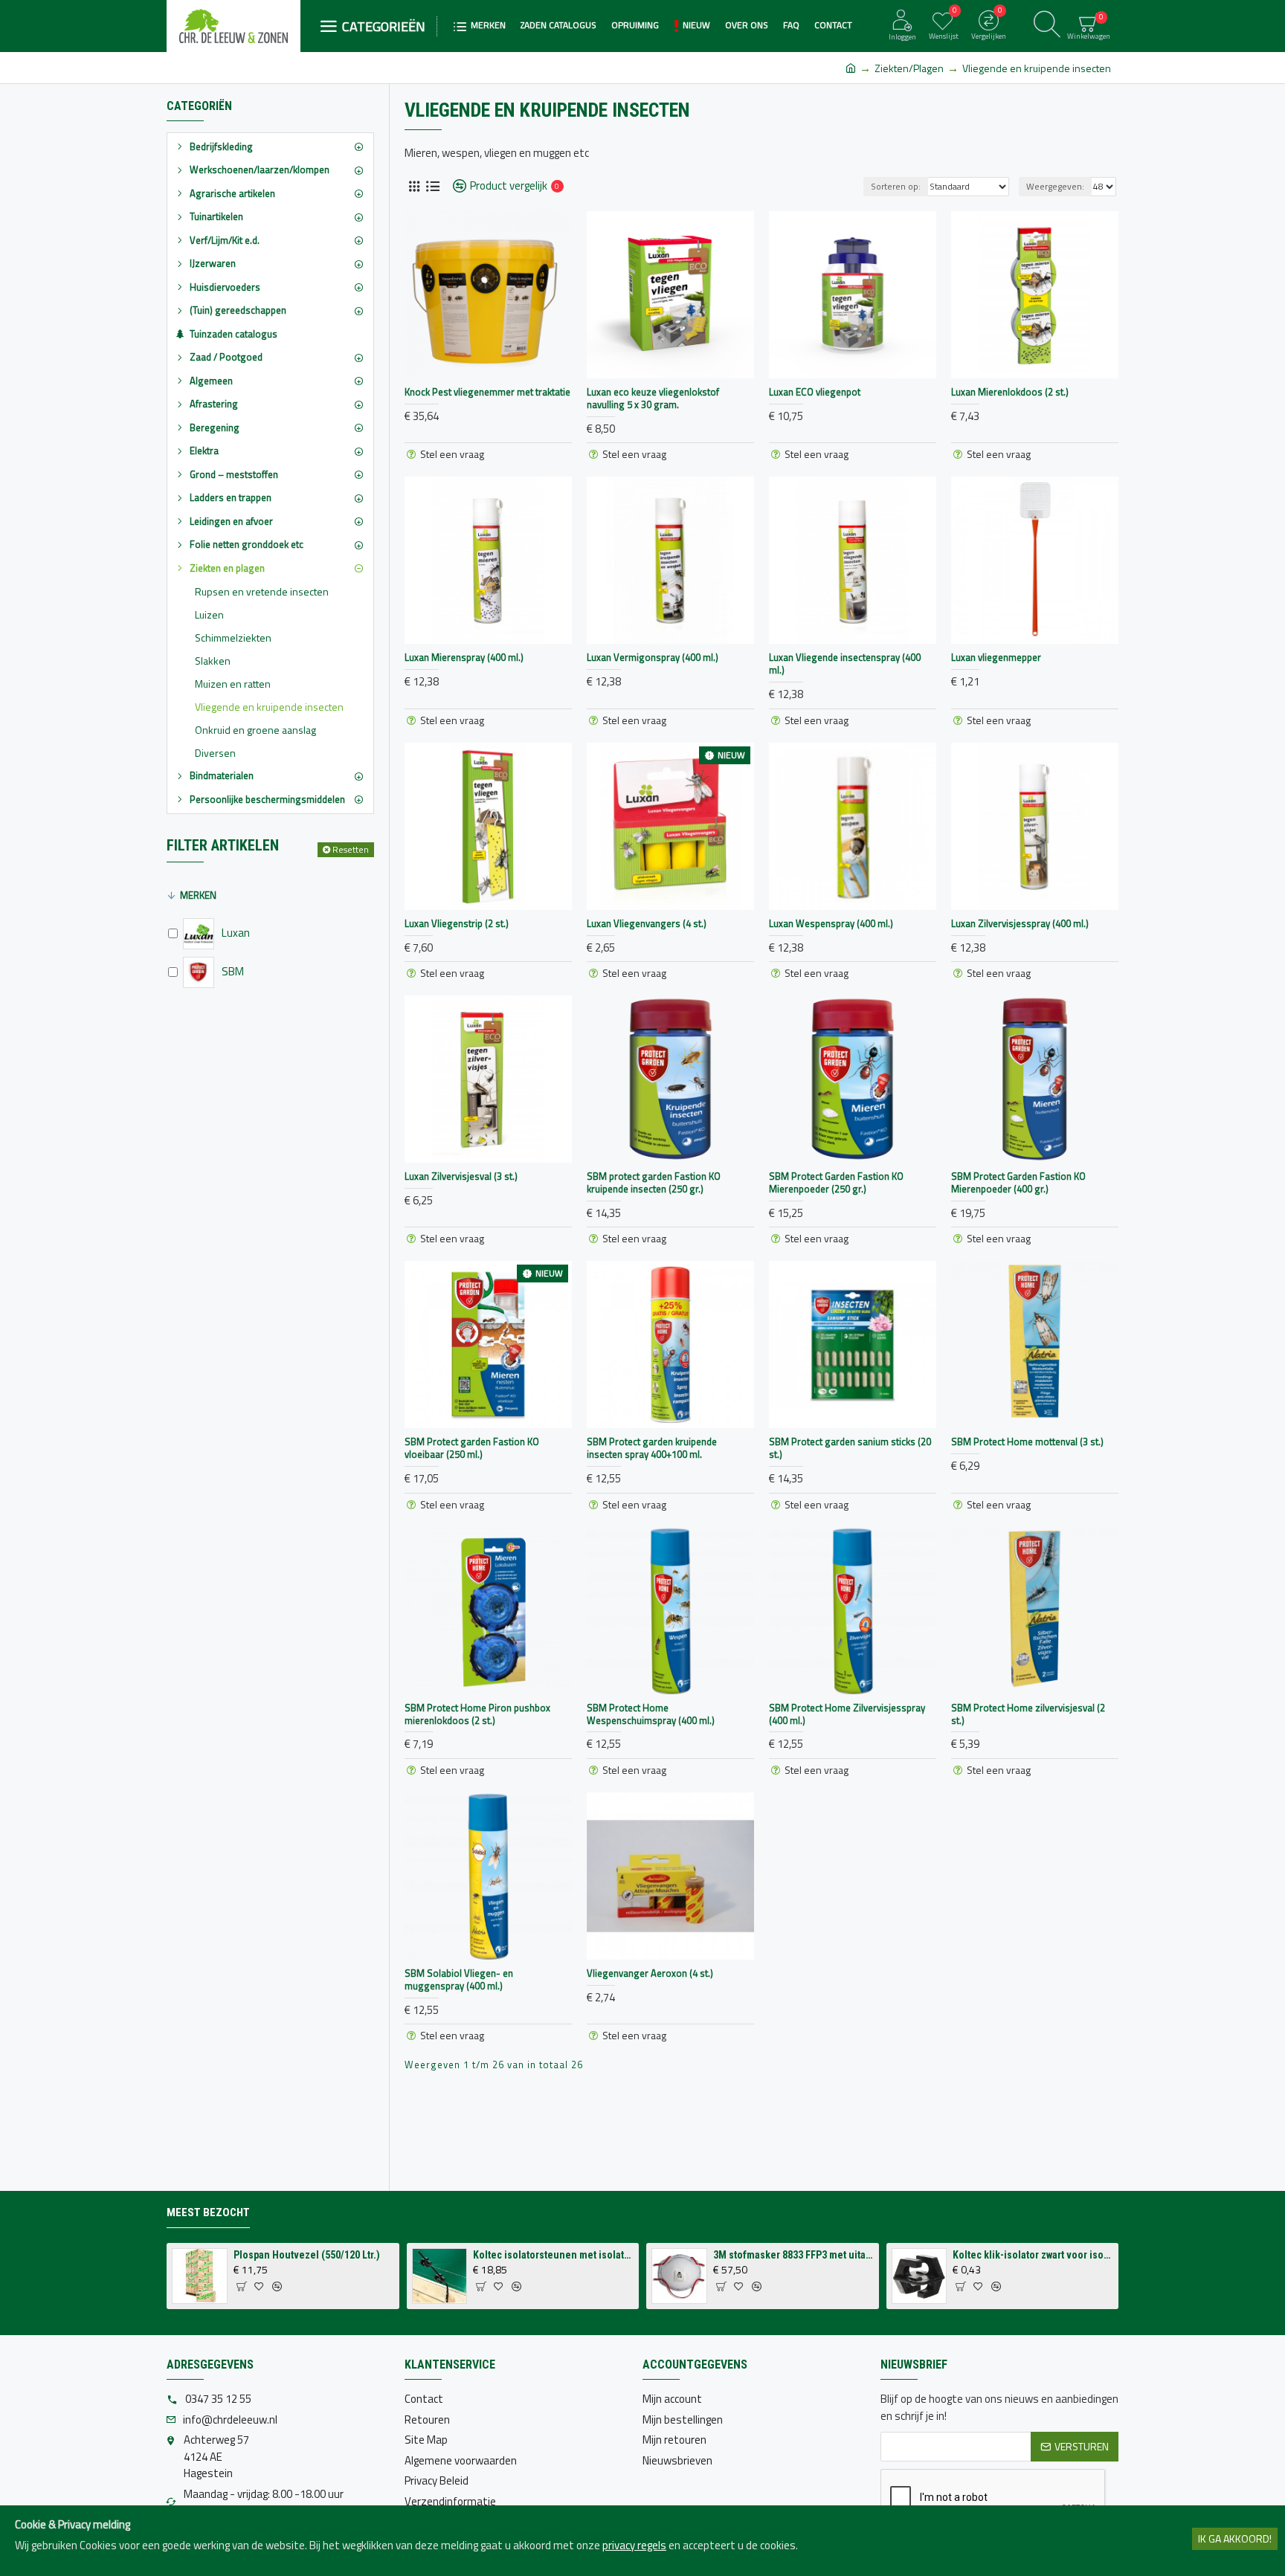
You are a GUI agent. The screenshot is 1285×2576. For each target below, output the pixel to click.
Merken (198, 895)
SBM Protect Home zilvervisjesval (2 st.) (1028, 1714)
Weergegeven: (1055, 186)
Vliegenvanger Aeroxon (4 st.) (650, 1973)
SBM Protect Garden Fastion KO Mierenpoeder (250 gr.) (836, 1183)
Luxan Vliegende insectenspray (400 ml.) (845, 664)
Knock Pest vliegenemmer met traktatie (487, 392)
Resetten (351, 849)
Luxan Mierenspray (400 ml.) (464, 658)
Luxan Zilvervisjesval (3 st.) (461, 1176)
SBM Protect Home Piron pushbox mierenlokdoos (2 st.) (477, 1714)
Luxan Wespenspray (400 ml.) (831, 924)
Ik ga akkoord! (1235, 2538)
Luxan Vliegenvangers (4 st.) (647, 924)
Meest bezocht (208, 2212)
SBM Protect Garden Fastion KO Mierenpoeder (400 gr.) (1018, 1183)
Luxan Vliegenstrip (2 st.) (457, 924)
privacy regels (634, 2546)
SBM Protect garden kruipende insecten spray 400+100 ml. (652, 1448)
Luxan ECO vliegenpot (815, 392)
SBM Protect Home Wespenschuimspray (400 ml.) (651, 1714)
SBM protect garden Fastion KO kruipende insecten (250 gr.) (654, 1183)
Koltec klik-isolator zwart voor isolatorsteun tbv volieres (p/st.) (1033, 2255)
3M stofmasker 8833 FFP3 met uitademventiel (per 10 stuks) (793, 2255)
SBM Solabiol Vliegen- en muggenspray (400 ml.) (459, 1980)
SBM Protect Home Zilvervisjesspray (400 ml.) (847, 1714)
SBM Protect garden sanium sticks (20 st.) (850, 1448)
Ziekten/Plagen (909, 68)
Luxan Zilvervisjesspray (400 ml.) (1020, 924)
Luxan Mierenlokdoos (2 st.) (1010, 392)
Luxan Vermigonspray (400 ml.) (653, 658)
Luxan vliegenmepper (996, 658)
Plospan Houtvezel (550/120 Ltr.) (307, 2255)
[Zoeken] (1047, 26)
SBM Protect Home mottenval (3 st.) (1027, 1442)
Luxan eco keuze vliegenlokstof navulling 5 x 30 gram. (653, 398)
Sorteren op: (896, 186)
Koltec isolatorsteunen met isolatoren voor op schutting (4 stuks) (553, 2255)
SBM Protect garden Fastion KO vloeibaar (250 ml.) (472, 1448)
